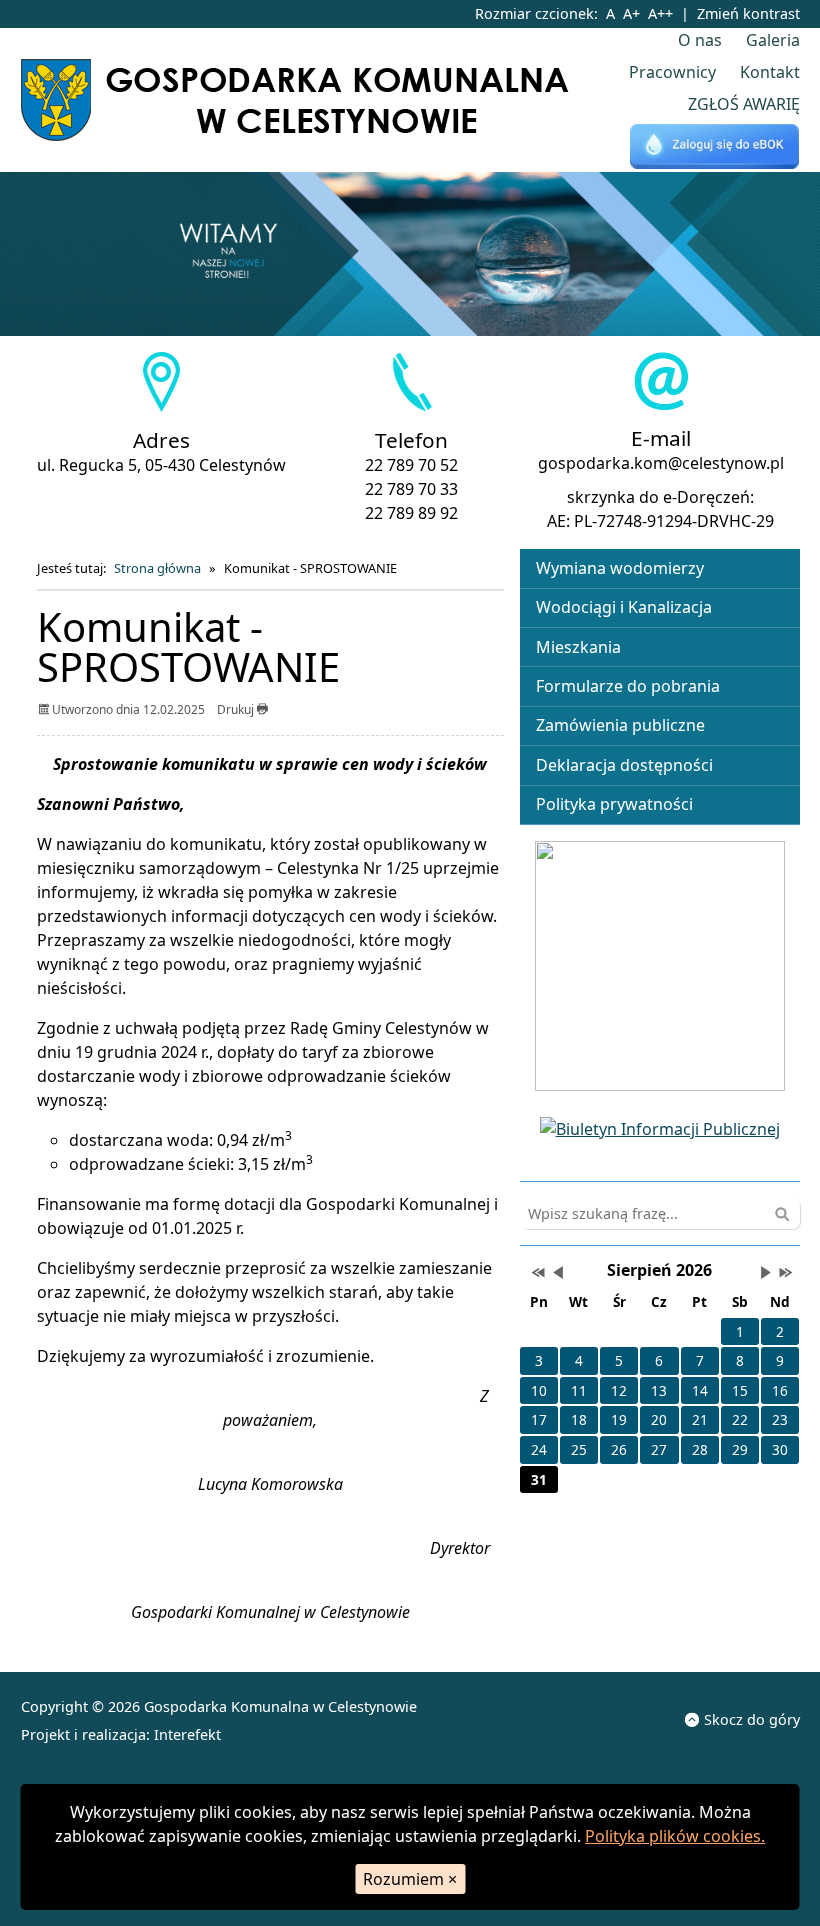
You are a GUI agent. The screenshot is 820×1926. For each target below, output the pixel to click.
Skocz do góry (752, 1719)
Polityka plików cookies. (675, 1836)
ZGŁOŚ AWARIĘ (744, 104)
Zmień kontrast (748, 13)
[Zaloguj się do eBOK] (715, 147)
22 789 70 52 (411, 465)
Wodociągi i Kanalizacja (624, 607)
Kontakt (770, 72)
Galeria (773, 40)
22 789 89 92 (411, 513)
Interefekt (187, 1734)
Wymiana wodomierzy (620, 568)
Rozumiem (410, 1879)
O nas (700, 40)
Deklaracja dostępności (624, 765)
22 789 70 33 (411, 489)
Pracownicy (672, 72)
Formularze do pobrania (628, 686)
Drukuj (237, 709)
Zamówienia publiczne (620, 725)
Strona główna (157, 568)
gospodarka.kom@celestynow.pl (661, 463)
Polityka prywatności (614, 804)
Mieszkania (578, 647)
